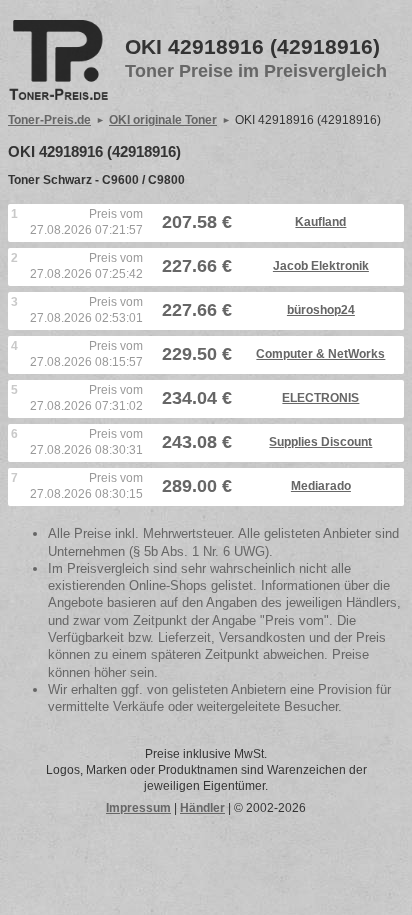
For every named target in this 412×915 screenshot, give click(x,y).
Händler (202, 808)
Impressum (138, 808)
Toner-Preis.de (49, 120)
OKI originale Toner (163, 120)
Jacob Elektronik (321, 266)
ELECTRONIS (320, 398)
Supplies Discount (320, 442)
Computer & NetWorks (320, 354)
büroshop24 (321, 310)
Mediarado (321, 486)
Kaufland (320, 222)
